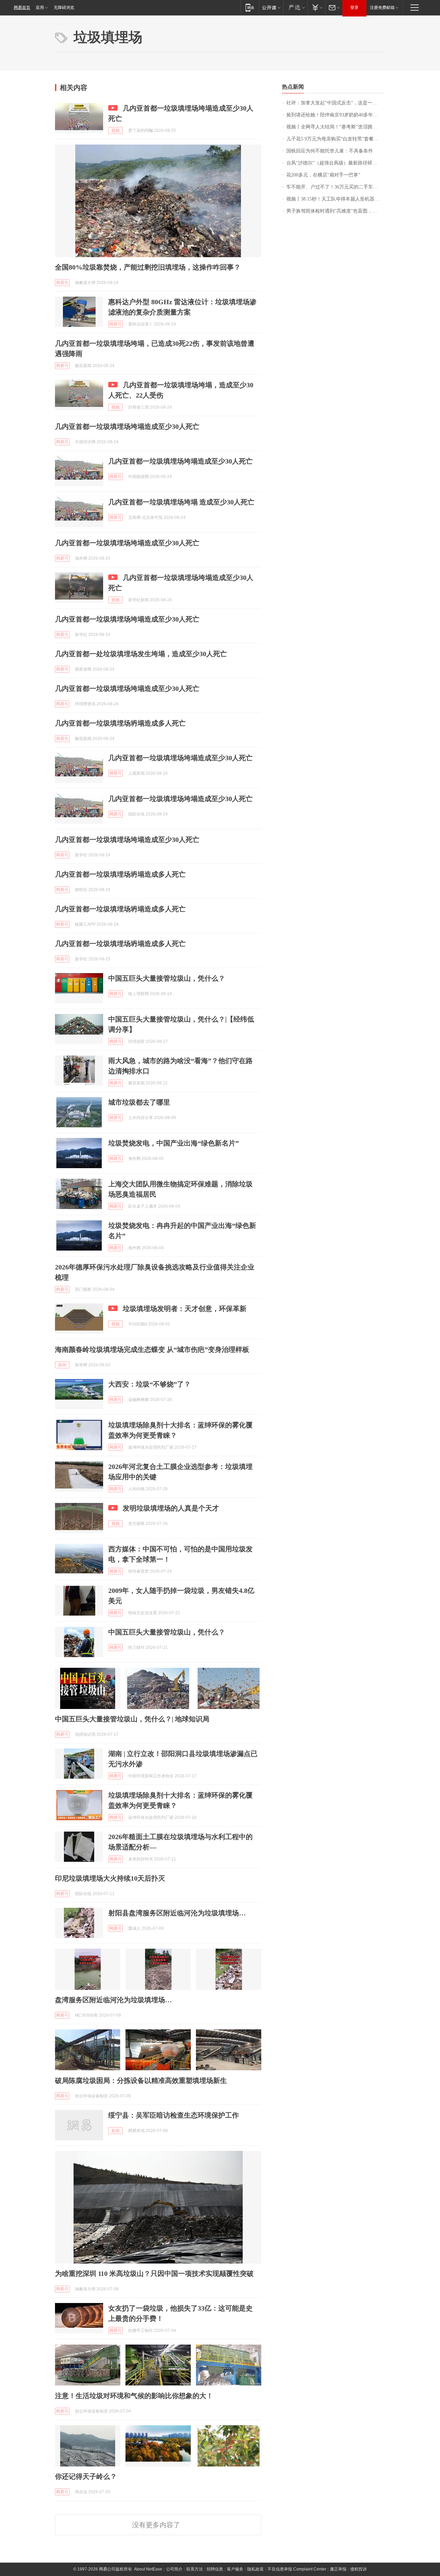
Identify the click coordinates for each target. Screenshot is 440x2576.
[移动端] (250, 7)
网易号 (62, 283)
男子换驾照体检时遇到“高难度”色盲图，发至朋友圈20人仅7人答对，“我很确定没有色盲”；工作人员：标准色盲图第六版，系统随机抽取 (336, 211)
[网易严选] (295, 7)
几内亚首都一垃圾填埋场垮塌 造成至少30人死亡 (181, 502)
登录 (354, 8)
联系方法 (195, 2569)
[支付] (316, 7)
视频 (115, 130)
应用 (40, 8)
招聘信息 (215, 2569)
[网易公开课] (271, 7)
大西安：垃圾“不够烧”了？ (150, 1384)
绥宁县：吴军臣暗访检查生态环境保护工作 (174, 2115)
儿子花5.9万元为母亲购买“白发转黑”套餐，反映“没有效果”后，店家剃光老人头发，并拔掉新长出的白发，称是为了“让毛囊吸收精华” (336, 139)
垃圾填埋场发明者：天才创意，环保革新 (185, 1309)
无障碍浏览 (64, 8)
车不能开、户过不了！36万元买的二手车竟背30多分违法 (336, 187)
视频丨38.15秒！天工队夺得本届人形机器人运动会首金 (336, 199)
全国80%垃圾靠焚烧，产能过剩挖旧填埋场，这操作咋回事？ (148, 267)
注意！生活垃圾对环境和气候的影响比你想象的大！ (134, 2396)
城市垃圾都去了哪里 (139, 1102)
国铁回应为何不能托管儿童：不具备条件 (330, 151)
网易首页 (22, 8)
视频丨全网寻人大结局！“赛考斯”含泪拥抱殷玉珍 (336, 127)
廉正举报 (338, 2569)
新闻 (62, 1365)
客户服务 (235, 2569)
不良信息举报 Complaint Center (297, 2569)
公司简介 (174, 2569)
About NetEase (148, 2569)
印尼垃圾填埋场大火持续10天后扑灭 (110, 1878)
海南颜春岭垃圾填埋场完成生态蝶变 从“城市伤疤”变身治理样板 (152, 1349)
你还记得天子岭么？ (86, 2476)
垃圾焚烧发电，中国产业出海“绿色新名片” (174, 1143)
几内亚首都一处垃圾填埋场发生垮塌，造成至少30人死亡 (141, 654)
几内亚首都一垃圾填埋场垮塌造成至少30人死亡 (127, 426)
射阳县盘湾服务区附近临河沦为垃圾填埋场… (177, 1913)
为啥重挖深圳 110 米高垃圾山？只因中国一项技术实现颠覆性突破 (154, 2273)
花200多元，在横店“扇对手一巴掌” (323, 175)
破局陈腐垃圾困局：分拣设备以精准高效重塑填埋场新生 (141, 2081)
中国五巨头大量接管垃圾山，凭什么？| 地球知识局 (132, 1719)
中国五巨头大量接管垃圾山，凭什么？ (167, 978)
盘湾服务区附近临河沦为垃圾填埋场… (113, 2000)
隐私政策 (255, 2569)
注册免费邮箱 (382, 8)
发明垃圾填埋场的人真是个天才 (171, 1508)
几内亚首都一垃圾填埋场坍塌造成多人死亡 (120, 723)
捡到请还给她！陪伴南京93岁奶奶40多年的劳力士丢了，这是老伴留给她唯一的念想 (336, 115)
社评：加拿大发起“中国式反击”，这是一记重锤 (336, 103)
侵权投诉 (359, 2569)
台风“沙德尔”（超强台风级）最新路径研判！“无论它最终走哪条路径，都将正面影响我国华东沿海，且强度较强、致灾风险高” (336, 163)
